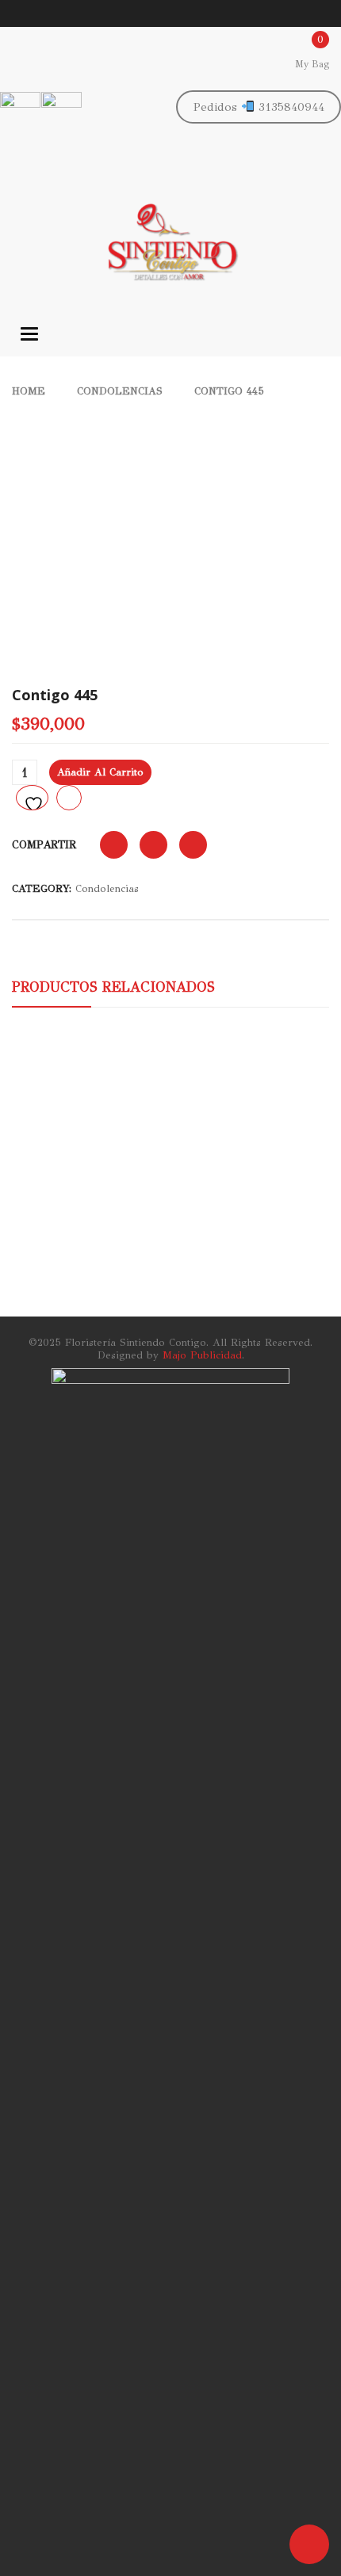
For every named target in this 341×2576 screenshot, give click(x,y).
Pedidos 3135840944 (259, 107)
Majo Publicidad (202, 1355)
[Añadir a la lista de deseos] (32, 798)
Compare (69, 798)
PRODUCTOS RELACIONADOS (113, 987)
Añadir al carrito (100, 772)
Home (29, 391)
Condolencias (120, 391)
